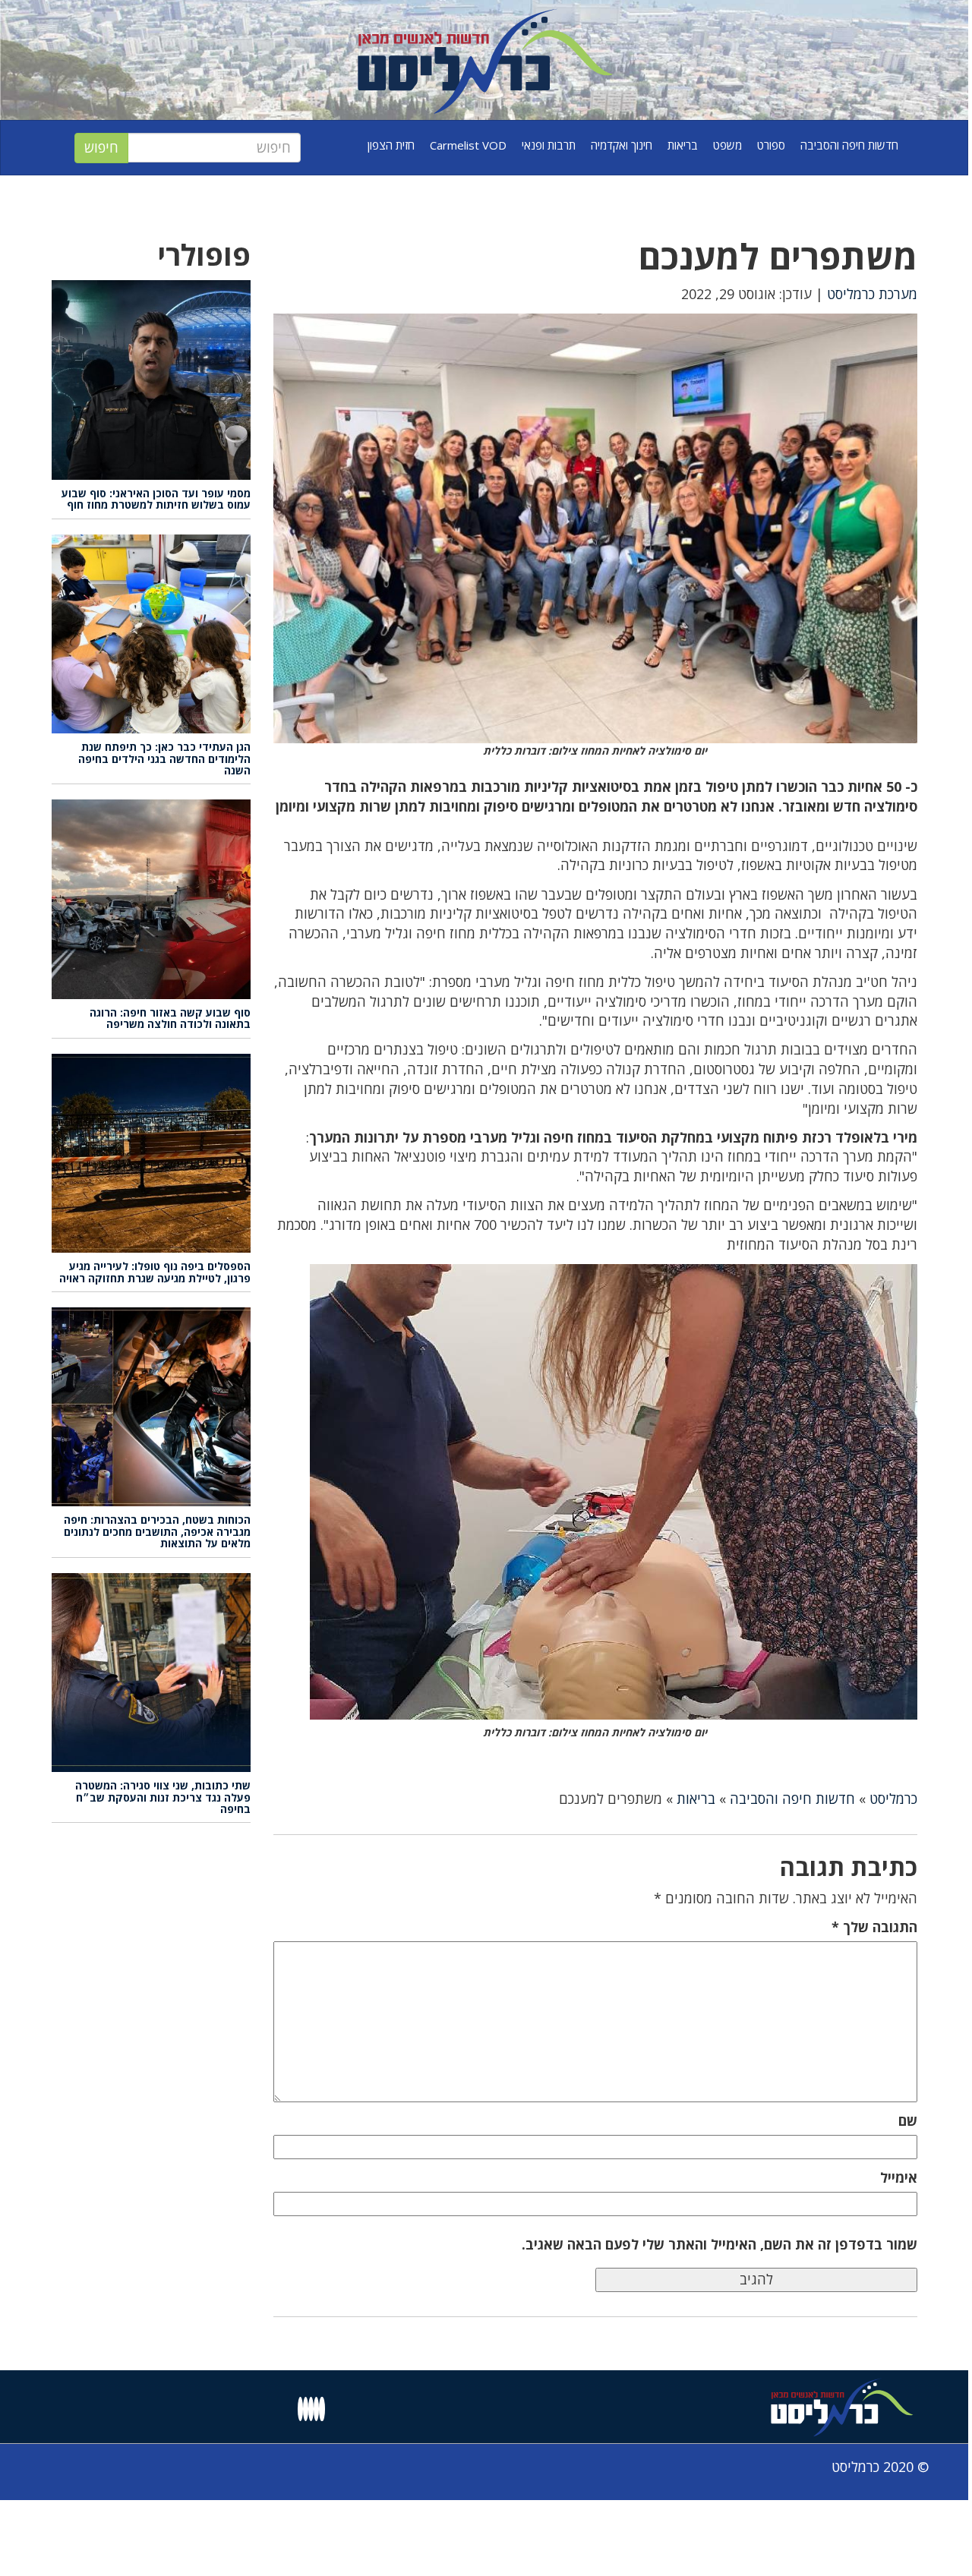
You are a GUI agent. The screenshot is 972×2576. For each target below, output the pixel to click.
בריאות (683, 145)
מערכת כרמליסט (872, 294)
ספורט (771, 145)
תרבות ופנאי (549, 145)
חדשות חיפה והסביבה (849, 145)
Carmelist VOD (468, 145)
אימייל (899, 2177)
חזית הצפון (391, 145)
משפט (727, 145)
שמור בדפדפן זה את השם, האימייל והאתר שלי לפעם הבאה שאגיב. (720, 2244)
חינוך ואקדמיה (622, 145)
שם (908, 2120)
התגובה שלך (874, 1927)
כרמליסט (893, 1799)
